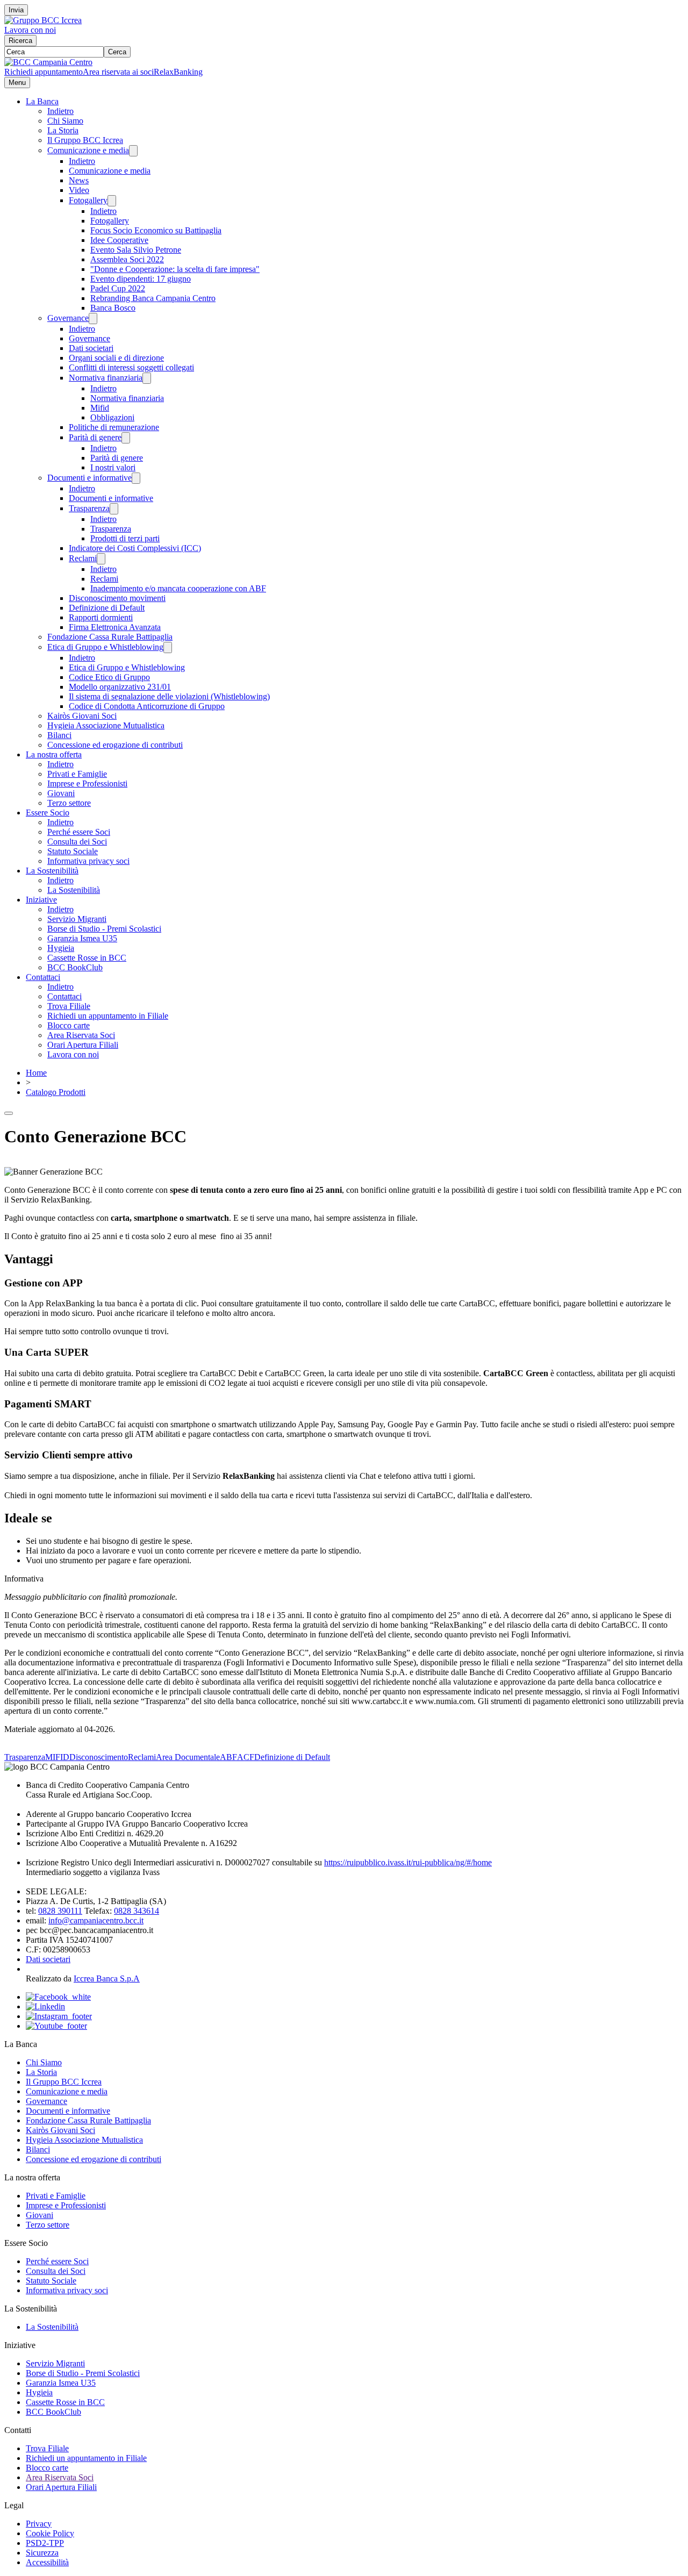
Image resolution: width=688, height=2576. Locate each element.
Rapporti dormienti (101, 617)
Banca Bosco (113, 308)
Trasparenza (89, 508)
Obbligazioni (112, 417)
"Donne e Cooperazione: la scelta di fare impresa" (175, 269)
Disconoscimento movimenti (117, 598)
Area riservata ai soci (118, 72)
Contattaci (43, 977)
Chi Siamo (65, 121)
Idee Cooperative (119, 240)
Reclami (83, 558)
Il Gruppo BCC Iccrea (85, 140)
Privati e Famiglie (77, 774)
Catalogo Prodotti (56, 1092)
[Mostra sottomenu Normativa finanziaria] (147, 378)
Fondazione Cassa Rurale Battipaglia (110, 637)
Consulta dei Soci (77, 842)
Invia (16, 10)
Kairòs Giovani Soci (82, 716)
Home (36, 1073)
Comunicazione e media (88, 150)
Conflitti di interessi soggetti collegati (131, 367)
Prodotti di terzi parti (125, 538)
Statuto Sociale (73, 851)
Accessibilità (47, 2562)
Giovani (61, 793)
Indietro (60, 111)
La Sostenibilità (52, 871)
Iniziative (41, 900)
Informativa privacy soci (88, 861)
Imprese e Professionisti (87, 783)
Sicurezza (42, 2553)
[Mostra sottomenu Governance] (93, 319)
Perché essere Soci (79, 832)
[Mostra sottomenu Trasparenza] (114, 509)
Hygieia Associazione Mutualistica (106, 725)
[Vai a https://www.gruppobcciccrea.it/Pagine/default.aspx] (43, 20)
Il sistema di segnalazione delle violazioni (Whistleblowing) (169, 696)
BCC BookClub (75, 967)
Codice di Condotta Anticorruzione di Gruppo (147, 706)
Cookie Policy (50, 2533)
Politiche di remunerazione (114, 427)
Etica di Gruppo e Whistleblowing (105, 647)
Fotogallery (88, 200)
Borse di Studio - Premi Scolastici (104, 929)
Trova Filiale (69, 1006)
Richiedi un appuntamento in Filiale (108, 1016)
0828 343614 (137, 1911)
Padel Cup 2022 (118, 288)
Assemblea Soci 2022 (127, 259)
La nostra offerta (54, 754)
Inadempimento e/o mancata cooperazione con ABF (178, 588)
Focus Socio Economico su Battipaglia (156, 230)
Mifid (100, 408)
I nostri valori (113, 467)
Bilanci (59, 735)
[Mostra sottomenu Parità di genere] (126, 438)
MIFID (57, 1757)
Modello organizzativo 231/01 (120, 687)
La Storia (63, 130)
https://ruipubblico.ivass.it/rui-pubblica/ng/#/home (408, 1862)
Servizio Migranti (77, 919)
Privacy (39, 2524)
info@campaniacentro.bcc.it (96, 1920)
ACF (246, 1757)
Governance (68, 318)
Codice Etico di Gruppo (109, 677)
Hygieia (61, 948)
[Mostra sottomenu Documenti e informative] (136, 478)
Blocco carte (69, 1025)
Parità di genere (95, 437)
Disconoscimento (99, 1757)
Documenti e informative (89, 478)
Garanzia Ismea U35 (82, 938)
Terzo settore (69, 803)
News (79, 180)
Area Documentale (188, 1757)
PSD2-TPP (45, 2543)
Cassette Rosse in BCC (87, 958)
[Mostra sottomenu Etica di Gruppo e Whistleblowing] (168, 647)
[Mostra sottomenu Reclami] (101, 559)
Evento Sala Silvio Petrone (136, 250)
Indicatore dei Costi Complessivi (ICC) (135, 548)
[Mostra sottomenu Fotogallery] (112, 201)
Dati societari (91, 348)
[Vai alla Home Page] (48, 62)
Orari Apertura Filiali (83, 1045)
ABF (228, 1757)
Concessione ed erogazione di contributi (115, 745)
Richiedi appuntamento (44, 72)
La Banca (42, 101)
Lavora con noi (30, 30)
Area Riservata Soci (81, 1035)
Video (79, 190)
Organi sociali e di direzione (116, 358)
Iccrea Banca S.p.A (107, 1978)
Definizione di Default (107, 608)
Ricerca (20, 41)
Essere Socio (48, 813)
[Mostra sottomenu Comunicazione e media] (133, 151)
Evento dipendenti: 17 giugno (141, 279)
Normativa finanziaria (106, 378)
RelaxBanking (178, 72)
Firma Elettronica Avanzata (115, 627)
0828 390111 (60, 1911)
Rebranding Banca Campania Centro (153, 298)
